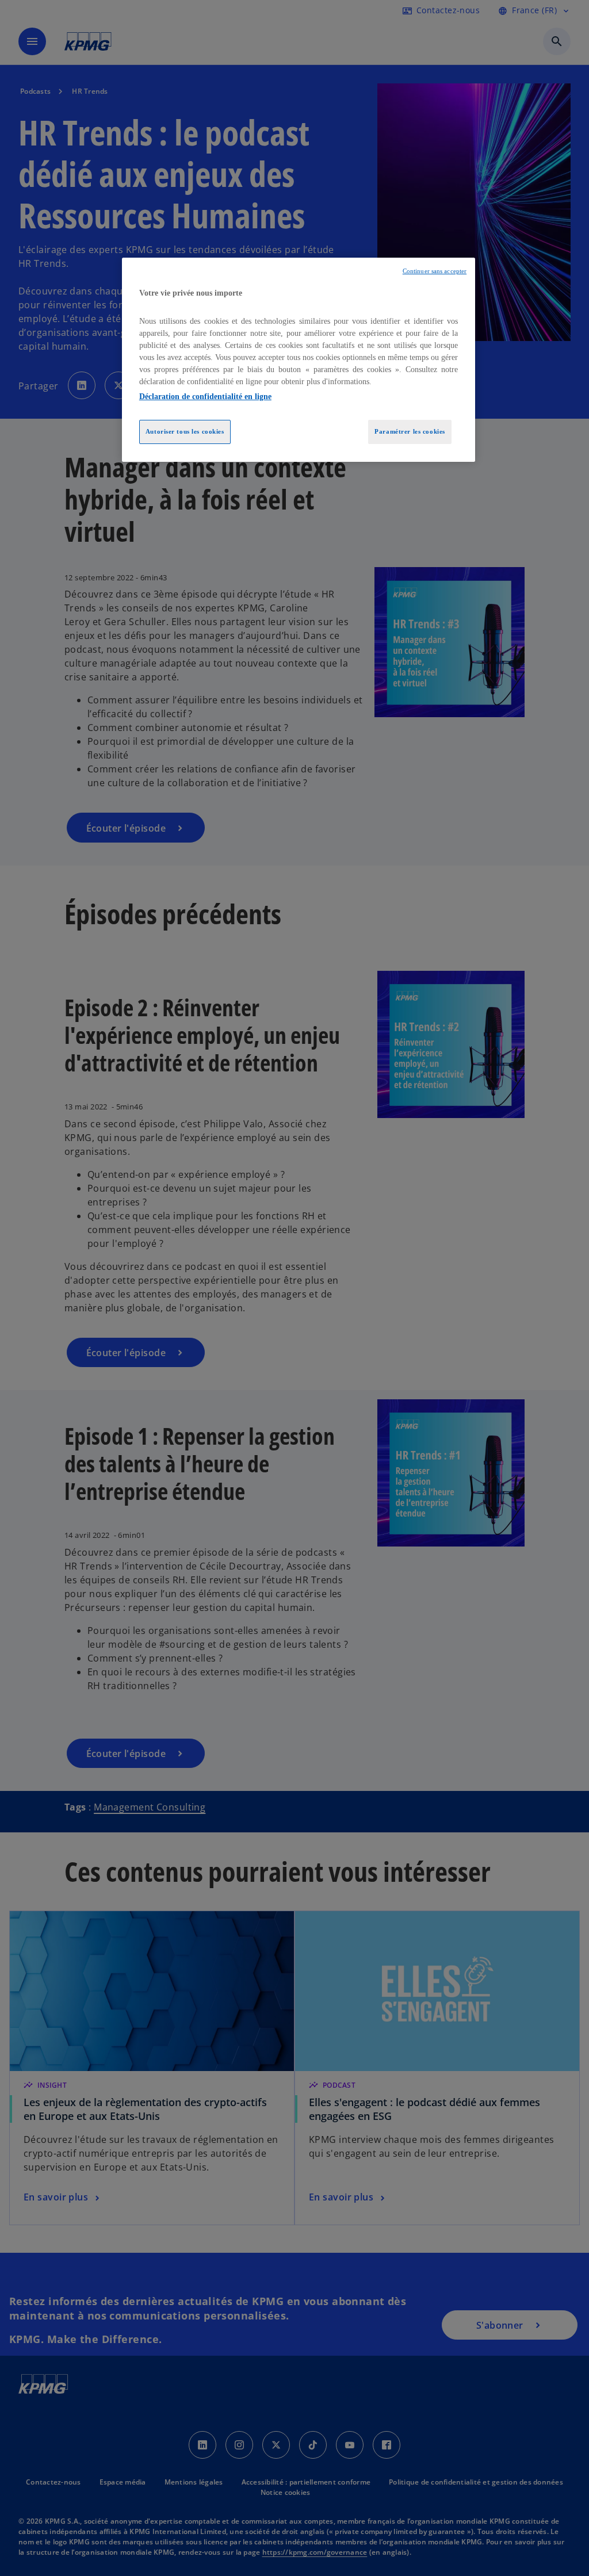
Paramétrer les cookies (410, 431)
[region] (299, 360)
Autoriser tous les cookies (185, 431)
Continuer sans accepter (435, 271)
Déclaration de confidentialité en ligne (205, 397)
